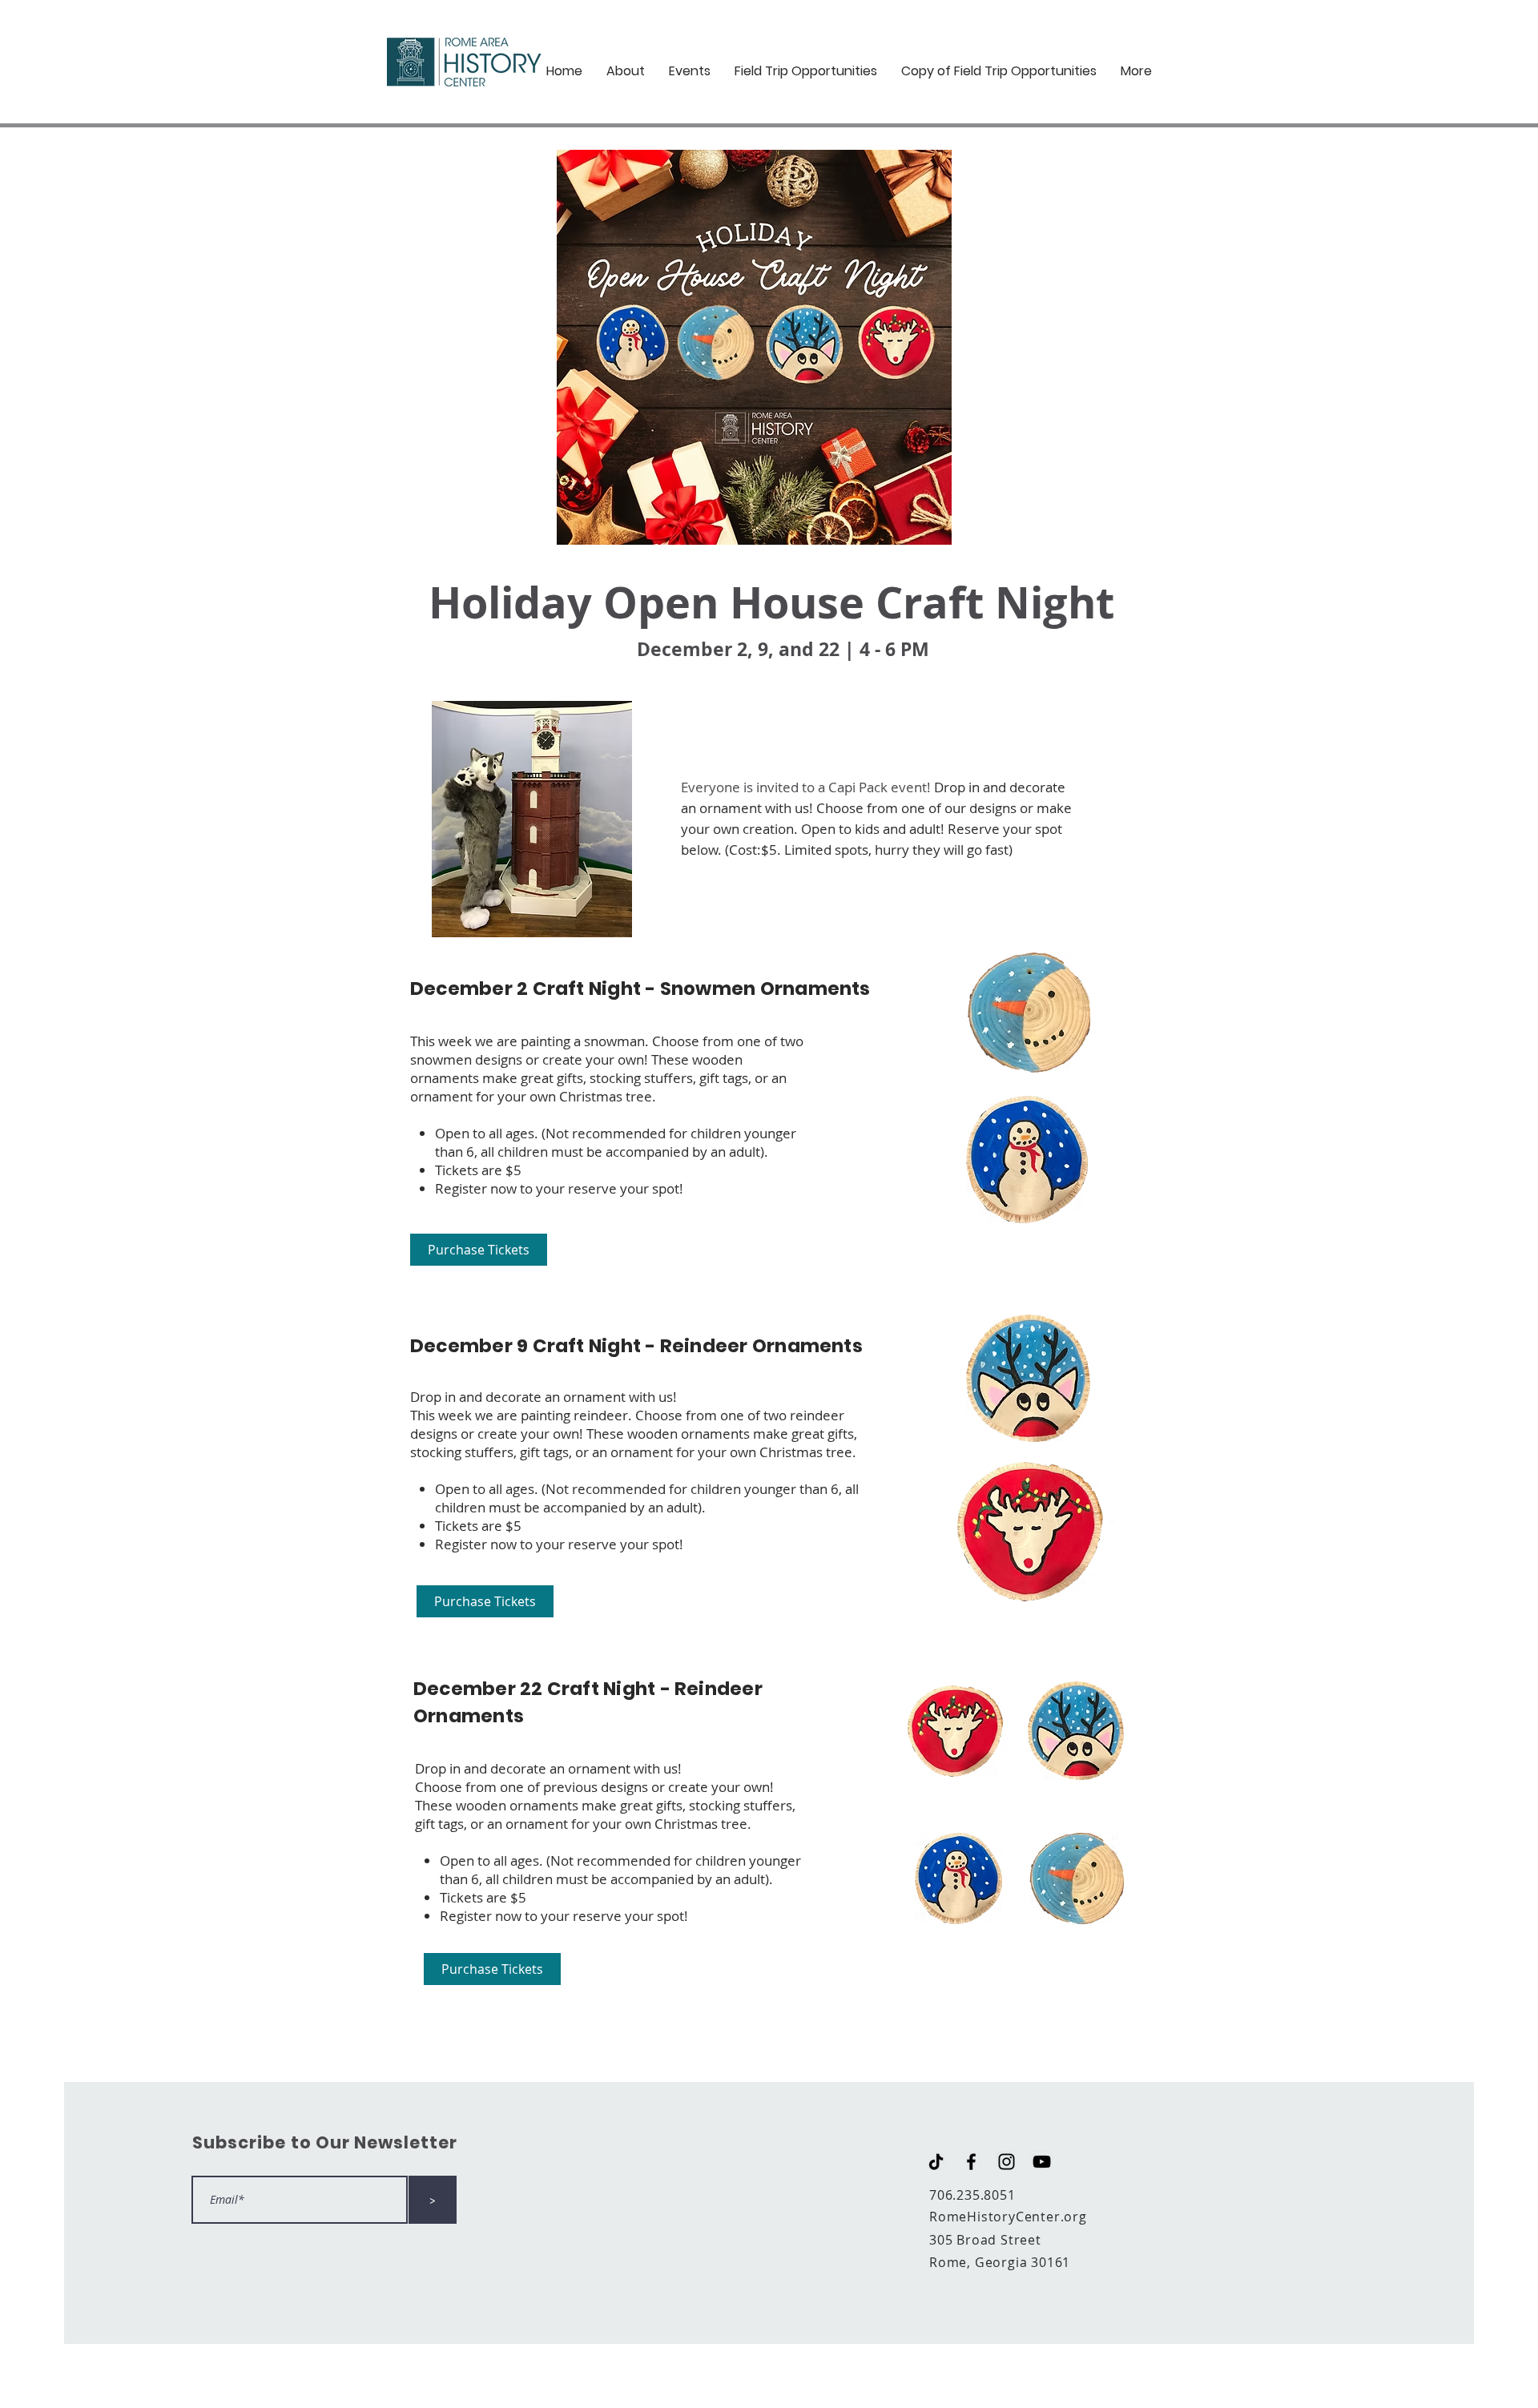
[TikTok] (936, 2162)
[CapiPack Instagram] (1007, 2162)
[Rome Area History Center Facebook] (971, 2162)
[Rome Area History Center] (1042, 2162)
